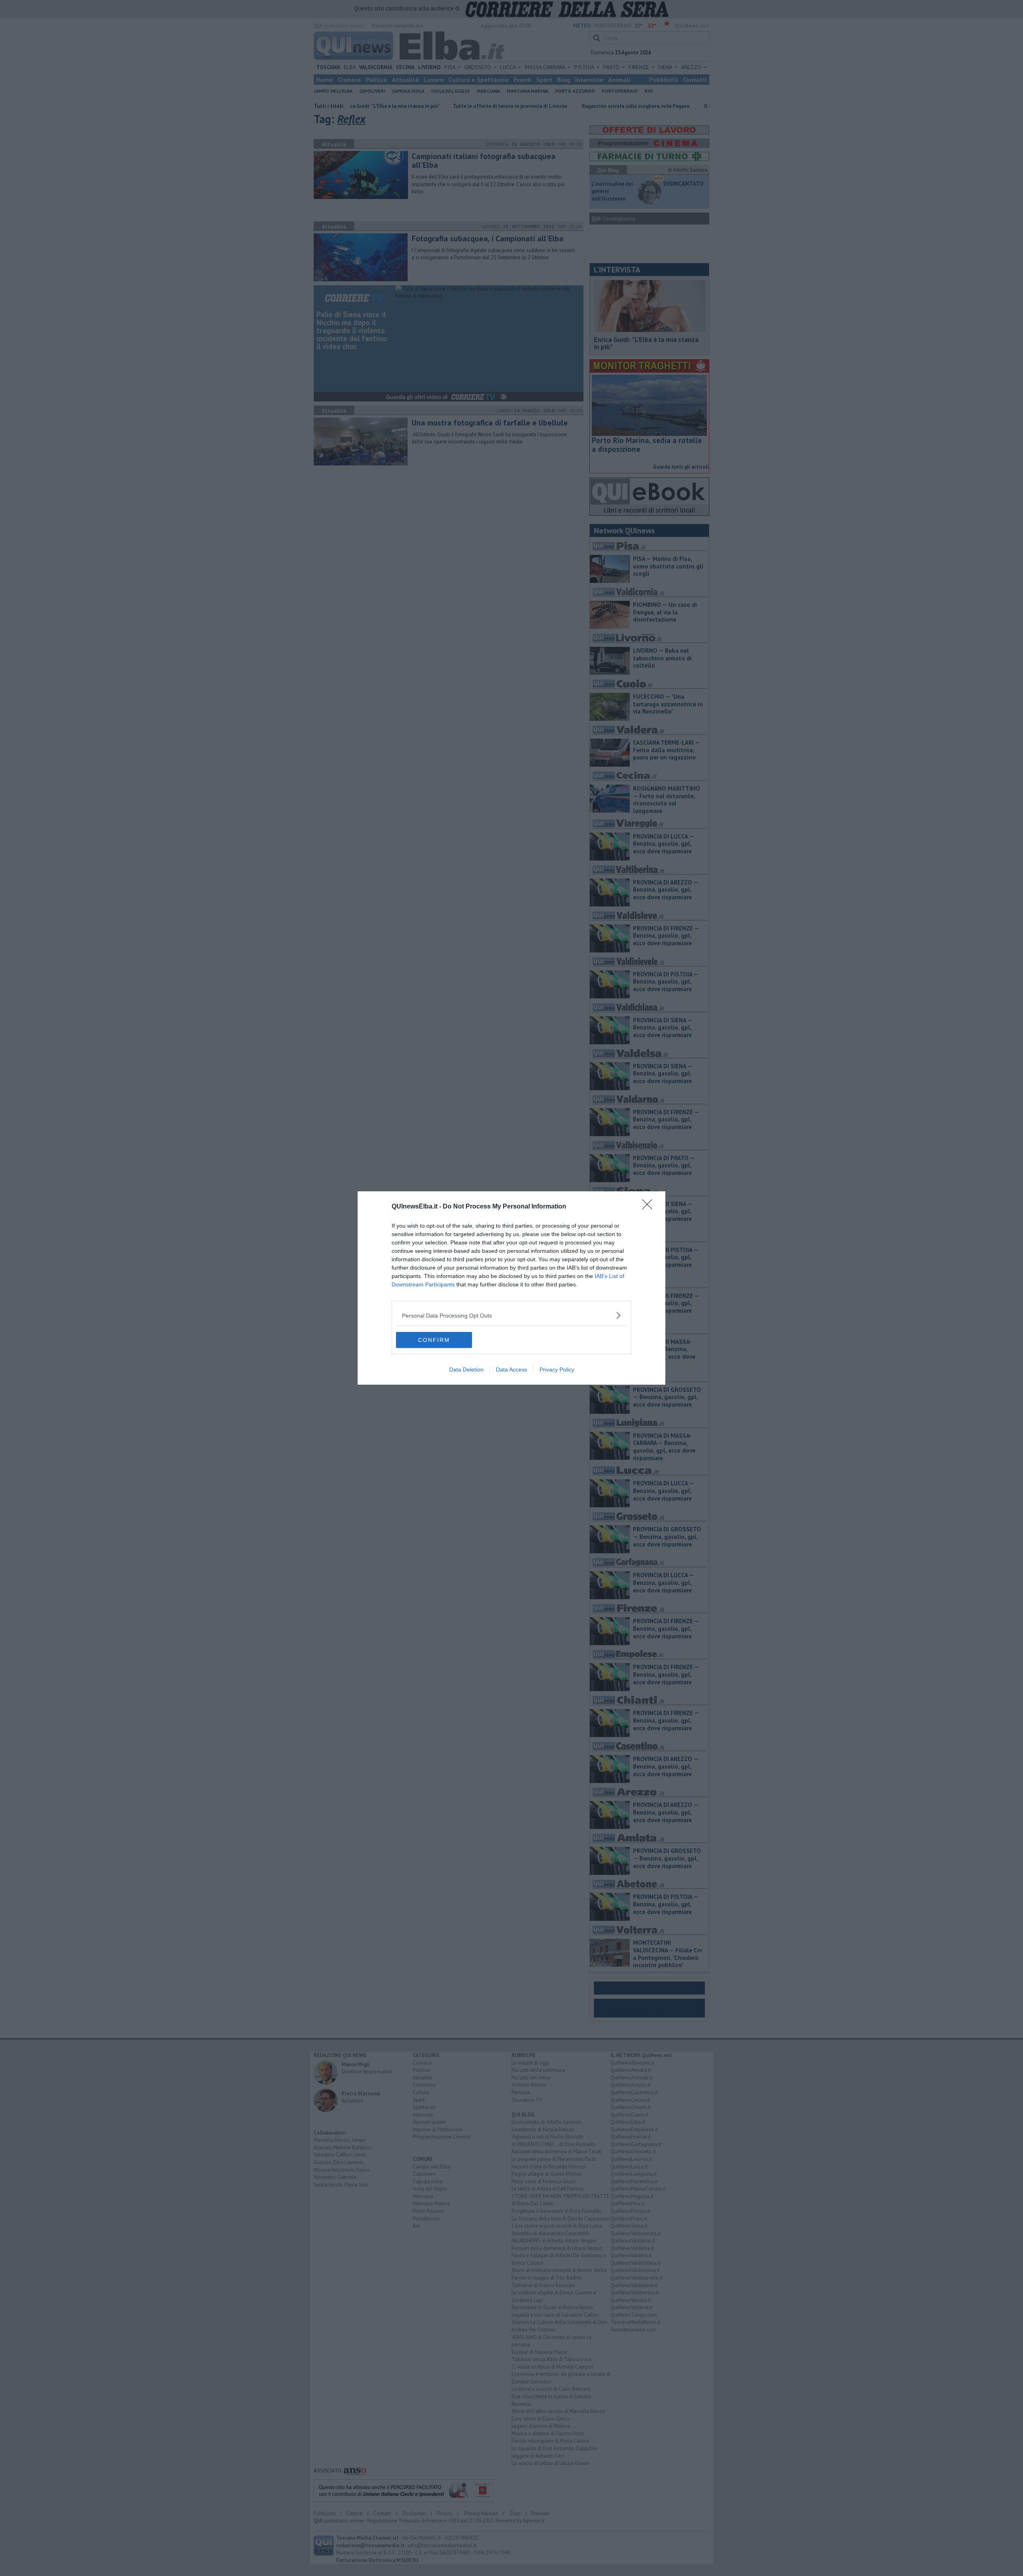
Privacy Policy (557, 1369)
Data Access (511, 1369)
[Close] (650, 1207)
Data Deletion (466, 1369)
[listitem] (511, 1315)
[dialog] (511, 1288)
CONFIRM (434, 1340)
